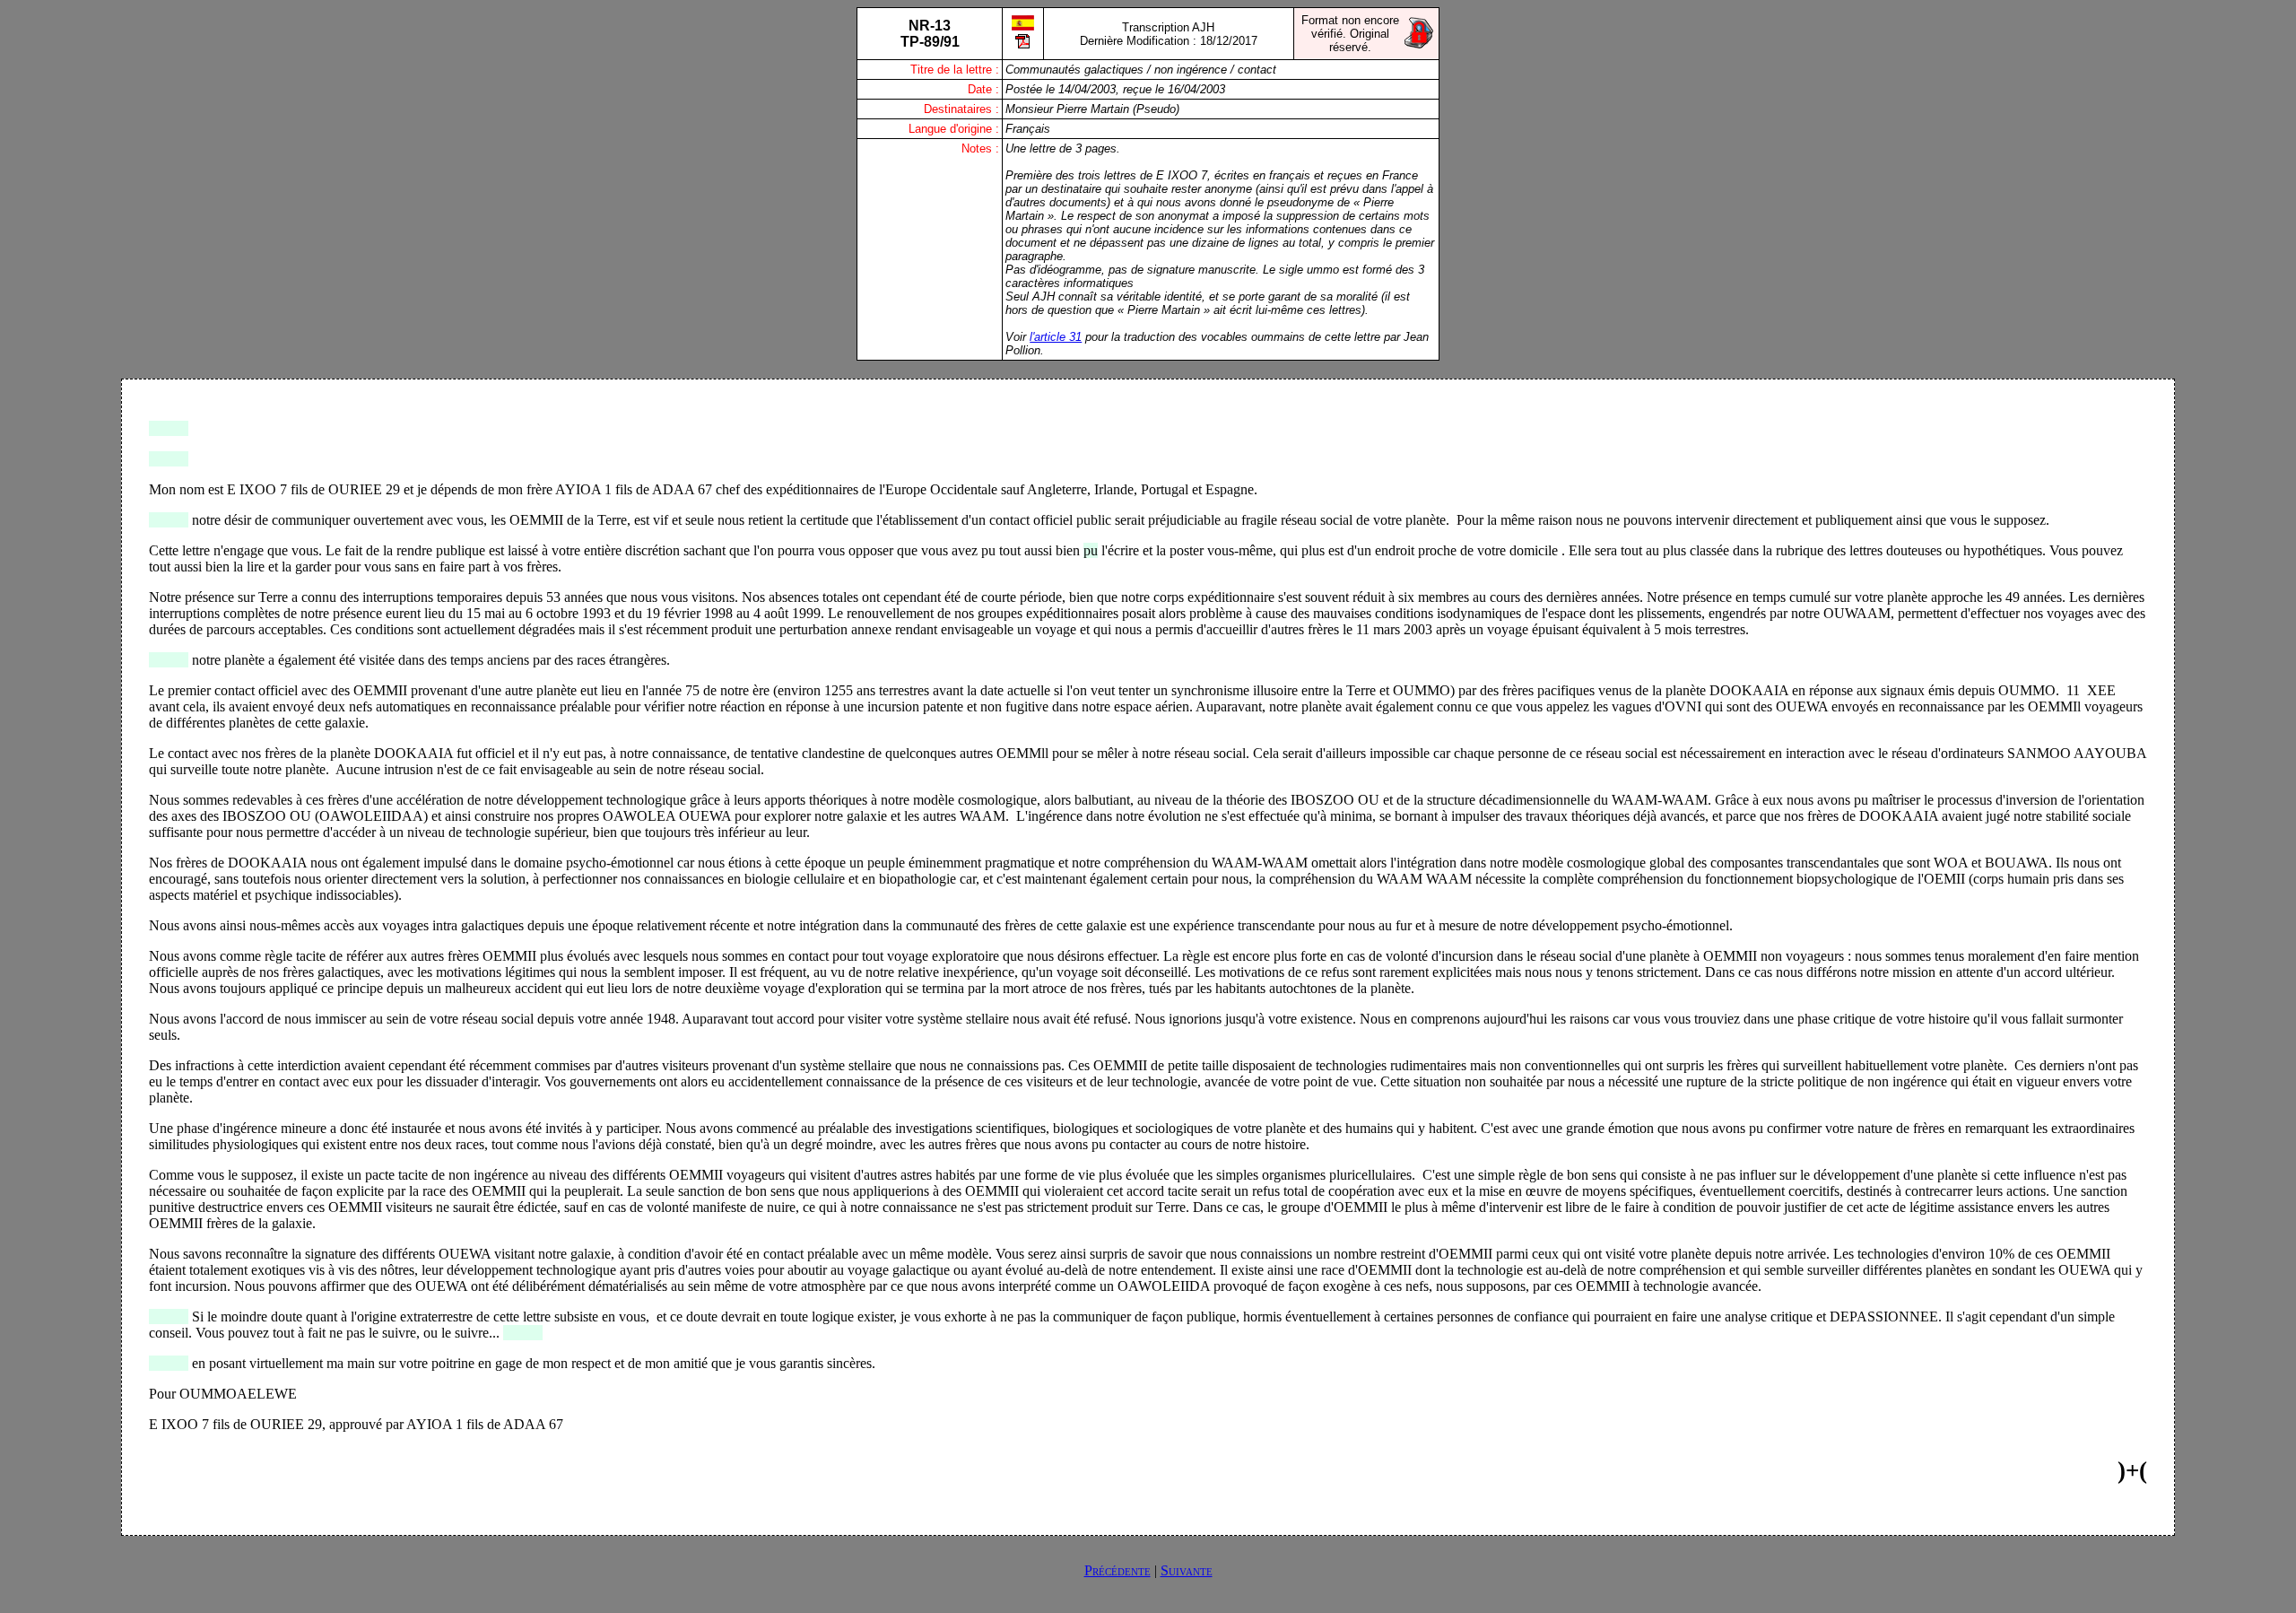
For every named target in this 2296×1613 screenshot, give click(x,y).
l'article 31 (1056, 337)
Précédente (1118, 1570)
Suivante (1187, 1570)
